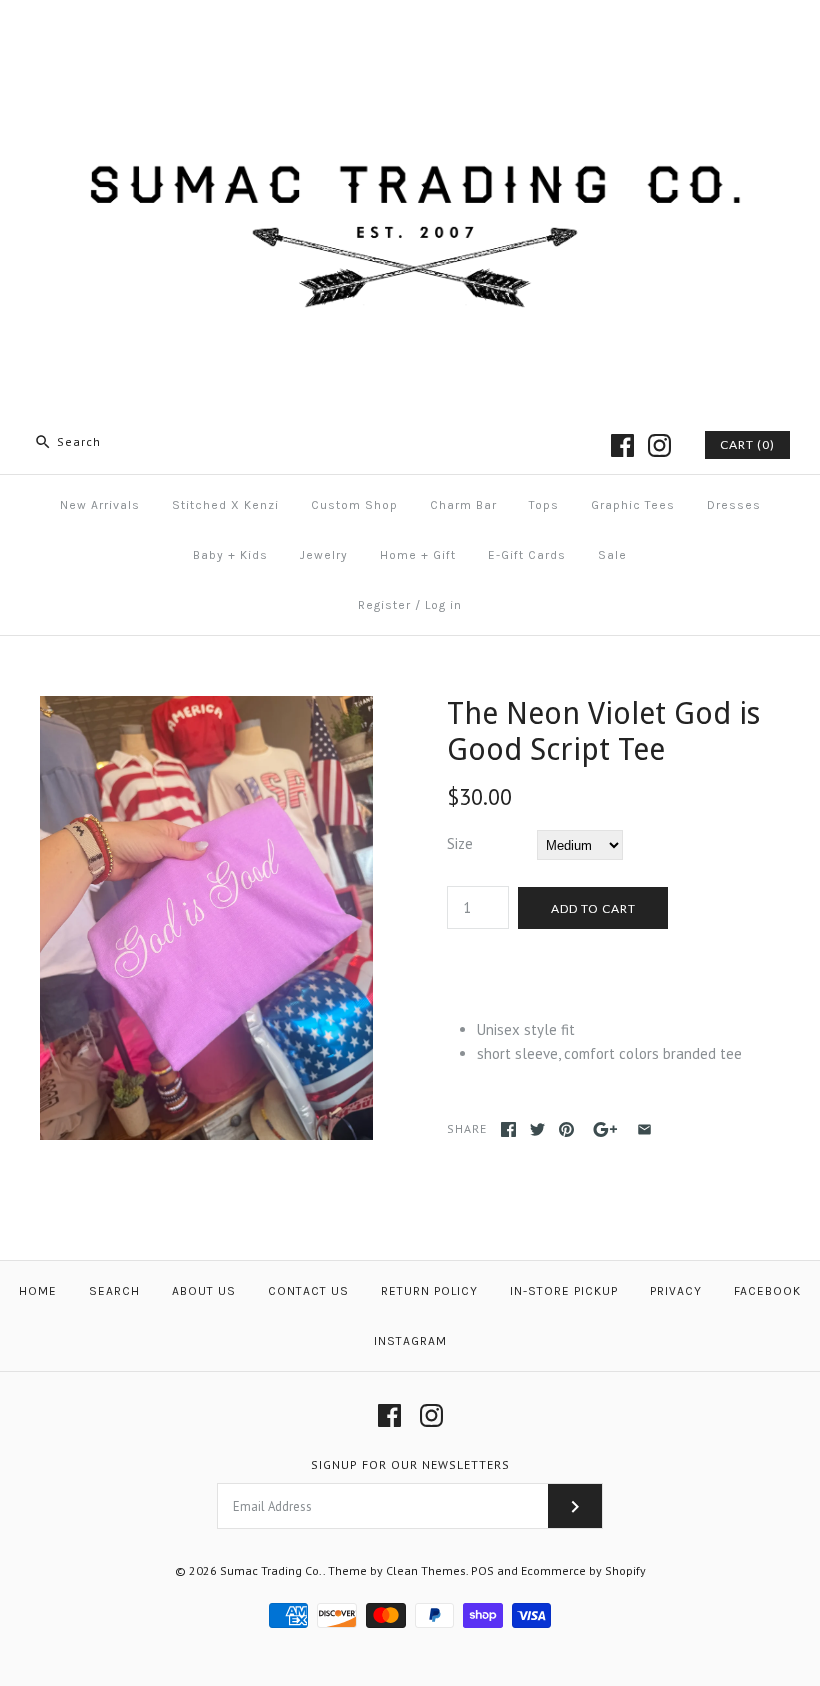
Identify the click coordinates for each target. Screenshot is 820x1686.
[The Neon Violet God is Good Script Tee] (206, 707)
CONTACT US (308, 1291)
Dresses (734, 505)
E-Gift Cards (527, 555)
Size (460, 843)
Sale (612, 555)
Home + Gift (418, 555)
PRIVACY (676, 1291)
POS (482, 1570)
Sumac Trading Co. (271, 1570)
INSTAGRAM (410, 1341)
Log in (443, 605)
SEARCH (114, 1291)
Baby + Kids (230, 555)
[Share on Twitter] (537, 1129)
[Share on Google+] (605, 1129)
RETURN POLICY (429, 1291)
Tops (544, 505)
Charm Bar (463, 505)
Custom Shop (354, 505)
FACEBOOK (767, 1291)
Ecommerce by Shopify (583, 1570)
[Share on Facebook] (508, 1129)
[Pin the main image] (566, 1129)
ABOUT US (204, 1291)
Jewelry (324, 555)
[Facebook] (622, 445)
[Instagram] (659, 445)
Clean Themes (426, 1570)
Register (384, 605)
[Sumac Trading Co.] (410, 31)
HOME (38, 1291)
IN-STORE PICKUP (564, 1291)
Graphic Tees (633, 505)
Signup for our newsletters (410, 1464)
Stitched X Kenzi (225, 505)
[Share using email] (644, 1129)
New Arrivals (100, 505)
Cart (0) (747, 444)
